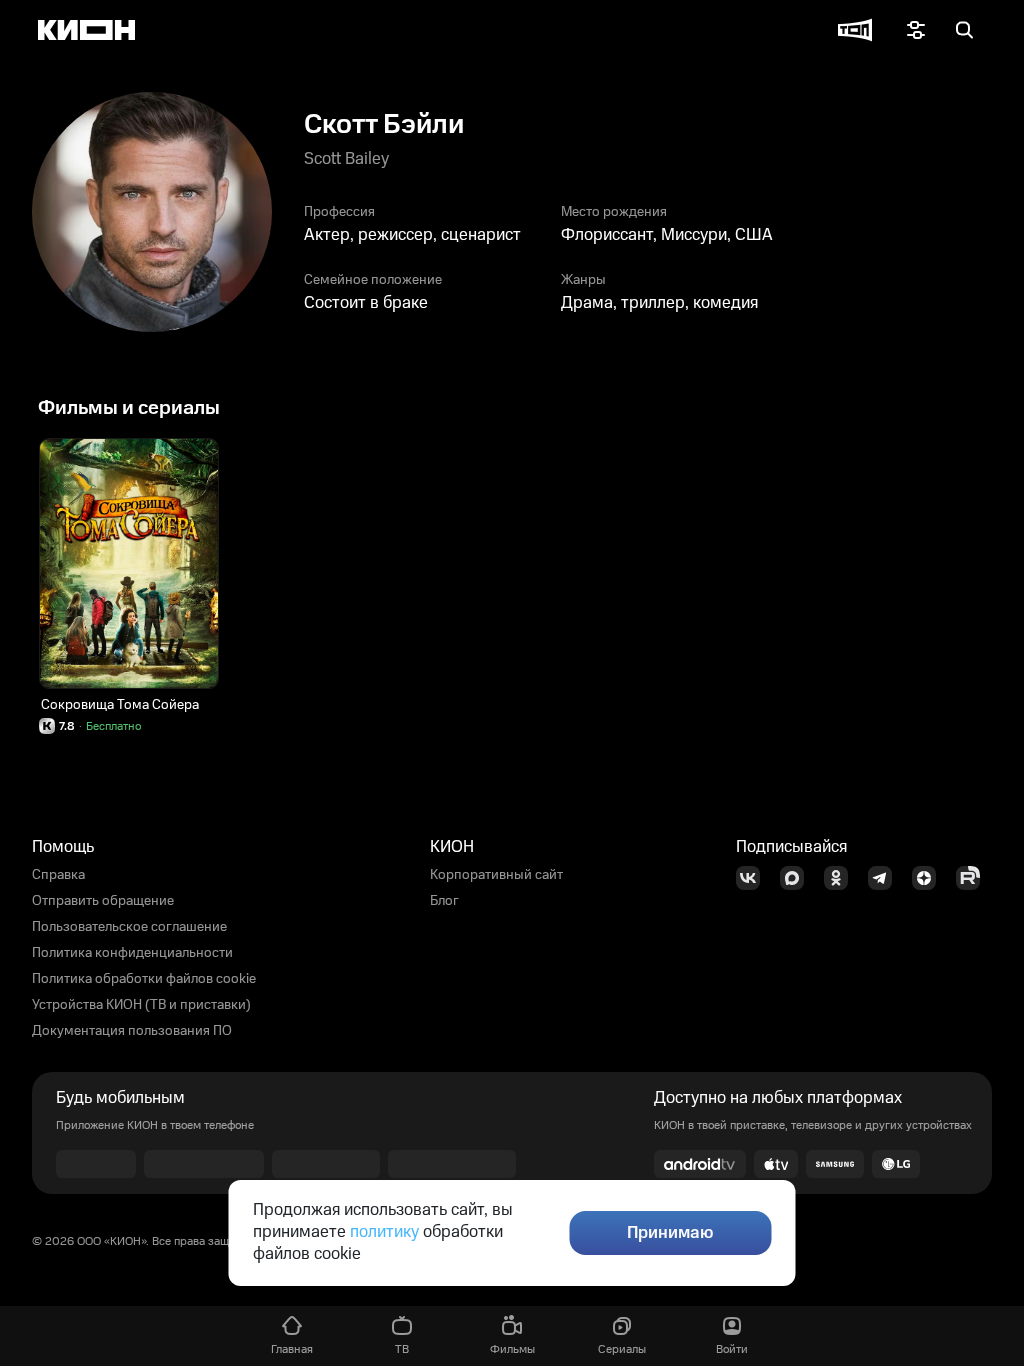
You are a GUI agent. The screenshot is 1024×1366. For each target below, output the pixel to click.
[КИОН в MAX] (798, 878)
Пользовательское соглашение (129, 927)
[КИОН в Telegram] (886, 878)
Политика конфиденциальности (132, 953)
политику (384, 1232)
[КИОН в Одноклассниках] (842, 878)
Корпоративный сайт (496, 875)
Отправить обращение (103, 901)
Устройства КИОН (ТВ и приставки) (141, 1005)
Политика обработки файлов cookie (144, 979)
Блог (444, 901)
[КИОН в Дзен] (930, 878)
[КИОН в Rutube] (974, 878)
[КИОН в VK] (754, 878)
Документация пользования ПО (132, 1031)
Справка (58, 875)
